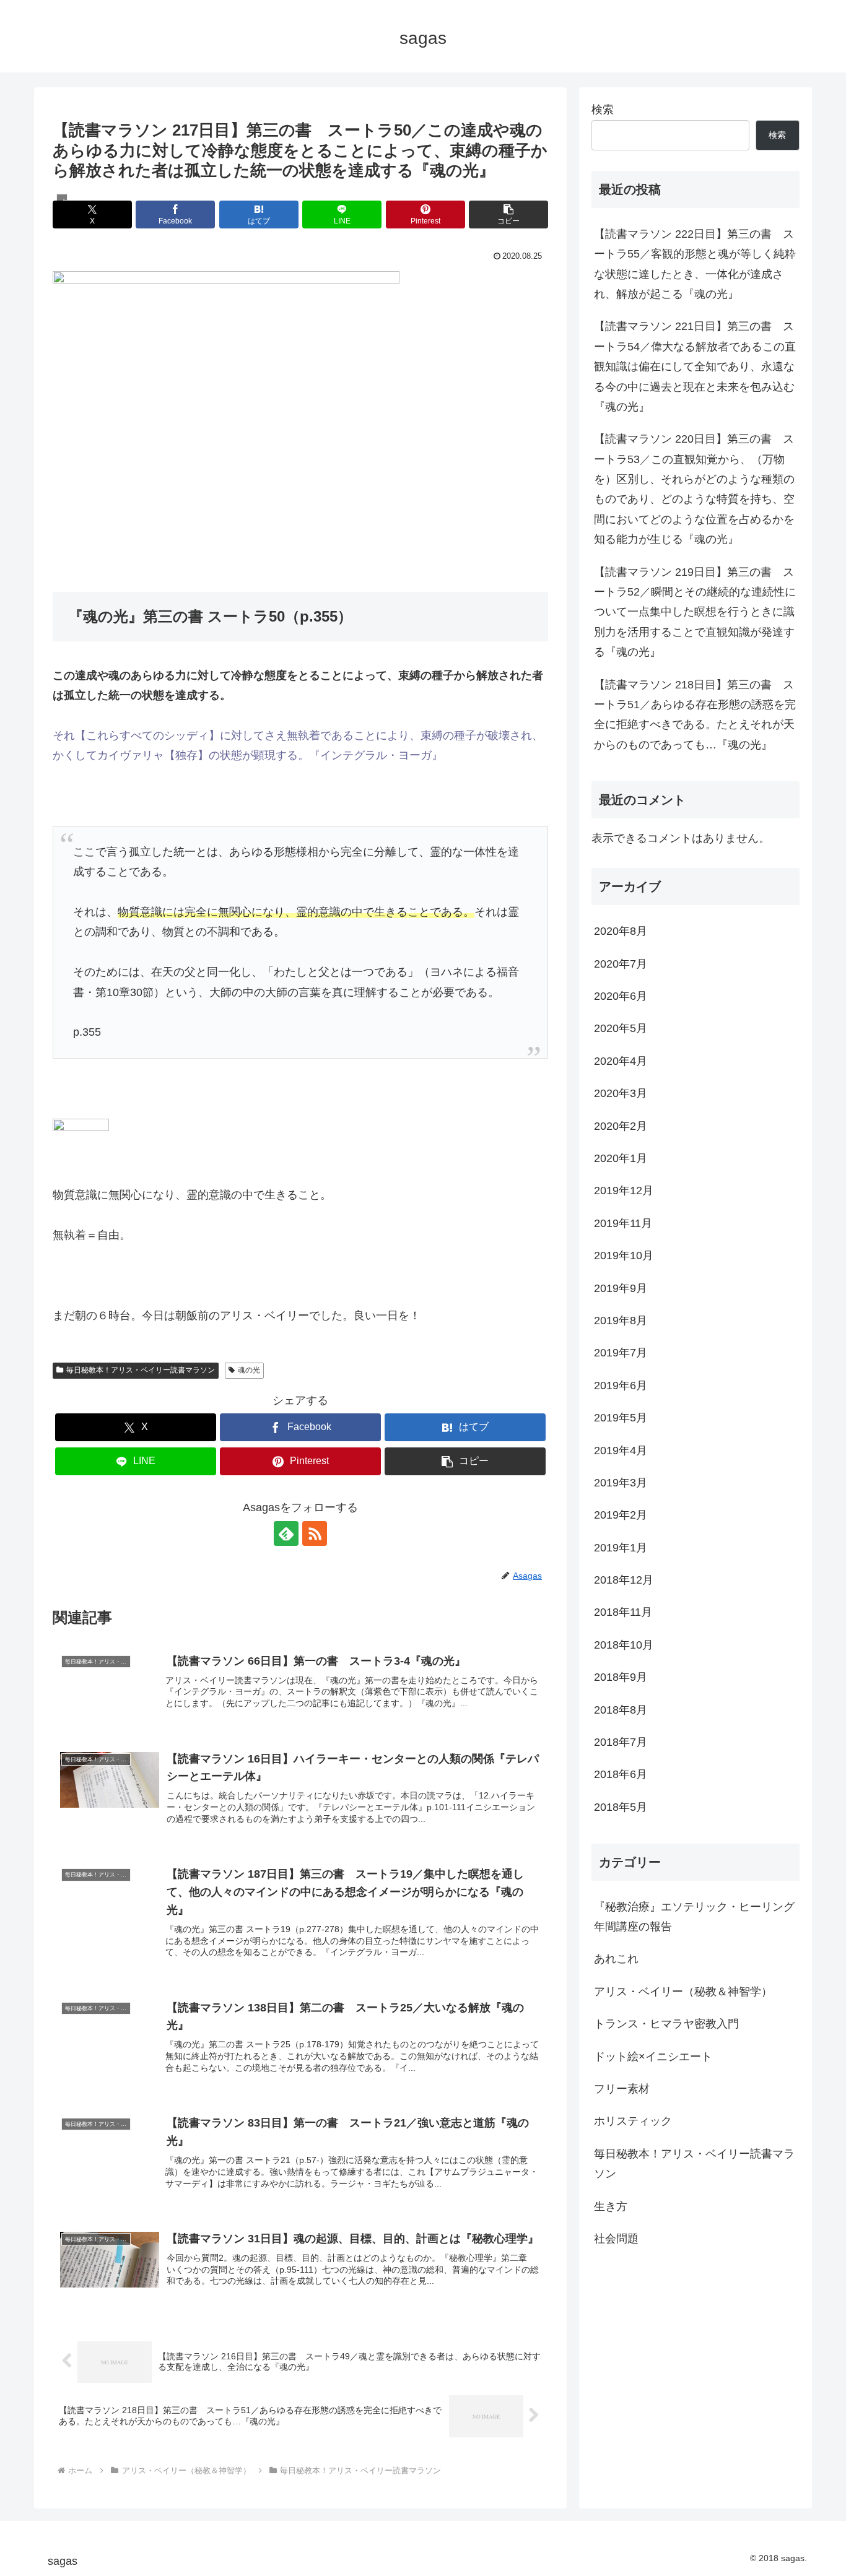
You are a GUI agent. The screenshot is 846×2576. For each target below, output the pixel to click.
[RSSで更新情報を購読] (315, 1533)
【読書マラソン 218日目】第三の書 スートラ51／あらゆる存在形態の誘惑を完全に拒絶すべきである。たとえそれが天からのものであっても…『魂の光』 (695, 715)
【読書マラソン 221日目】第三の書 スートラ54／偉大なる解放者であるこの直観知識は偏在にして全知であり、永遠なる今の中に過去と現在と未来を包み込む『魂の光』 (695, 366)
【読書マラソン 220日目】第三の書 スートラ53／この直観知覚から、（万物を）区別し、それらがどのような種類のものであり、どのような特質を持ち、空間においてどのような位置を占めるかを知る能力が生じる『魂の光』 (694, 489)
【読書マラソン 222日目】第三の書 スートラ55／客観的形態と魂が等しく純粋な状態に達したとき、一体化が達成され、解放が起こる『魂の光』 (695, 264)
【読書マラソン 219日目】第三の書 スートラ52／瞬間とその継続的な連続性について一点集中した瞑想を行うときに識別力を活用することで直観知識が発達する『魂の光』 (695, 612)
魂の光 (249, 1370)
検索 (603, 110)
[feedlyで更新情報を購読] (286, 1533)
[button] (508, 215)
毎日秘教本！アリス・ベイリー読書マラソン (141, 1370)
